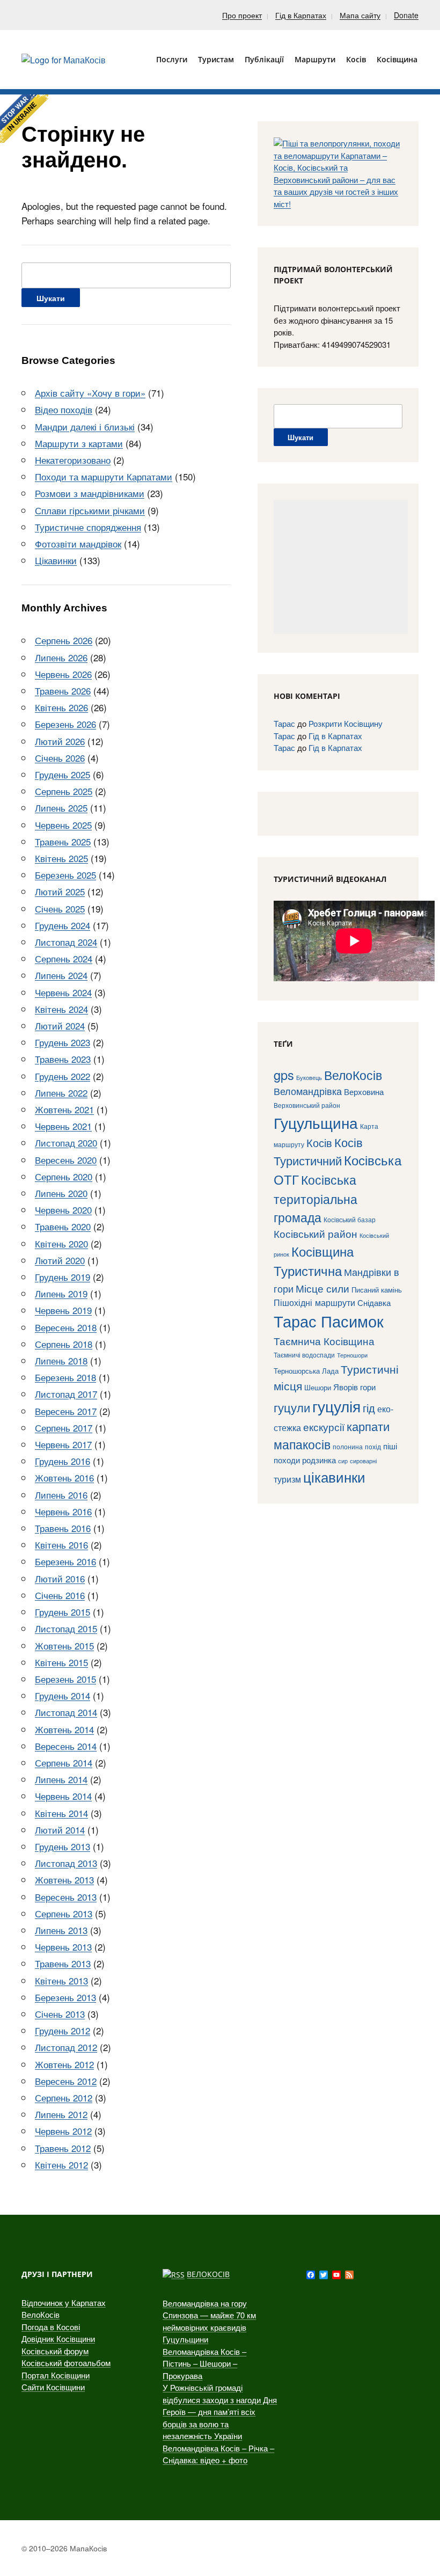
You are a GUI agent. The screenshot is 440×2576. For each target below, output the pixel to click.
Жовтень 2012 (64, 2064)
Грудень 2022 (63, 1076)
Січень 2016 (60, 1595)
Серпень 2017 (64, 1428)
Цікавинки (56, 560)
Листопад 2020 (66, 1143)
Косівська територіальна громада (316, 1198)
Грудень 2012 (63, 2030)
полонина (348, 1446)
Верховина (364, 1092)
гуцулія (336, 1406)
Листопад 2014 (66, 1712)
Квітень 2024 (61, 1009)
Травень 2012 (63, 2148)
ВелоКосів (353, 1075)
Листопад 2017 (66, 1394)
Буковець (309, 1077)
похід (373, 1447)
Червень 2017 (63, 1444)
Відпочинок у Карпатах (64, 2303)
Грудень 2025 (63, 774)
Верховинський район (307, 1105)
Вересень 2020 (66, 1160)
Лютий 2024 (60, 1026)
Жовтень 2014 (64, 1729)
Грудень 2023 (63, 1042)
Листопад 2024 (66, 942)
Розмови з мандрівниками (90, 493)
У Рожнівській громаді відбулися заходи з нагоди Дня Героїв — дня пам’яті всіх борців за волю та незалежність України (220, 2411)
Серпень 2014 (64, 1763)
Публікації (264, 59)
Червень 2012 (63, 2131)
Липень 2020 (61, 1193)
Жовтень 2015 (64, 1645)
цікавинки (334, 1476)
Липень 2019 (61, 1293)
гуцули (292, 1407)
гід (369, 1408)
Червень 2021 (63, 1126)
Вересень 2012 (66, 2081)
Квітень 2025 (61, 858)
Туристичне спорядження (88, 527)
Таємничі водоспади (304, 1355)
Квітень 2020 (61, 1243)
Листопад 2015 (66, 1628)
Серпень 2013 (64, 1913)
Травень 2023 (63, 1059)
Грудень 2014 (63, 1695)
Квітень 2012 (61, 2165)
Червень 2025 (63, 825)
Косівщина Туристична (314, 1261)
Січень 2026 (60, 758)
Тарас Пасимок (329, 1320)
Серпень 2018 (64, 1344)
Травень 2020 (63, 1226)
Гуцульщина (316, 1122)
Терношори (352, 1355)
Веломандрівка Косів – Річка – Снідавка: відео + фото (218, 2454)
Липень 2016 (61, 1495)
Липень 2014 (61, 1779)
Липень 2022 (61, 1093)
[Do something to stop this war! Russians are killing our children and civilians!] (24, 119)
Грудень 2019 (63, 1277)
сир (343, 1461)
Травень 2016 (63, 1528)
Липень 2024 (61, 975)
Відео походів (64, 409)
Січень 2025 (60, 908)
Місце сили (322, 1288)
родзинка (319, 1460)
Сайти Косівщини (53, 2387)
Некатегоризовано (73, 460)
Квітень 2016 (61, 1545)
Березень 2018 (65, 1377)
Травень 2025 (63, 841)
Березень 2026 (65, 724)
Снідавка (374, 1302)
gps (284, 1075)
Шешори (318, 1387)
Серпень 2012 (64, 2097)
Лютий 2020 (60, 1260)
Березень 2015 (65, 1679)
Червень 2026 (63, 674)
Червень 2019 (63, 1310)
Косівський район (316, 1233)
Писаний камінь (377, 1290)
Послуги (172, 59)
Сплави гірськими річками (90, 510)
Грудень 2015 (63, 1612)
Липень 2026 (61, 657)
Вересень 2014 (66, 1746)
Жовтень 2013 (64, 1880)
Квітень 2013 (61, 1980)
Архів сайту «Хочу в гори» (90, 393)
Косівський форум (55, 2351)
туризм (287, 1479)
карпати (368, 1426)
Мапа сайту (360, 15)
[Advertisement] (341, 567)
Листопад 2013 (66, 1863)
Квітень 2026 (61, 707)
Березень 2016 (65, 1561)
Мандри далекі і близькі (85, 426)
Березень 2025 (65, 875)
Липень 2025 (61, 808)
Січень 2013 (60, 2014)
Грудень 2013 (63, 1846)
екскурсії (324, 1426)
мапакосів (302, 1444)
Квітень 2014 (61, 1813)
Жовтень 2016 (64, 1477)
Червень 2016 (63, 1511)
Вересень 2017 (66, 1411)
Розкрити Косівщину (346, 723)
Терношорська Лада (306, 1371)
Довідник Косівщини (58, 2338)
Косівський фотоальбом (66, 2363)
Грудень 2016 (63, 1461)
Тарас (284, 723)
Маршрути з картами (79, 443)
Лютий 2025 (60, 891)
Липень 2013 (61, 1930)
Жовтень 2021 (64, 1109)
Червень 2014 (63, 1796)
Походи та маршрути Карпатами (104, 476)
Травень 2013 (63, 1963)
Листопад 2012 (66, 2047)
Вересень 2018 (66, 1327)
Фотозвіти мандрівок (78, 543)
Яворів (346, 1387)
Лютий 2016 (60, 1578)
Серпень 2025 (64, 791)
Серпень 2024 (64, 958)
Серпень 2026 (64, 640)
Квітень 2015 (61, 1662)
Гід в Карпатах (301, 15)
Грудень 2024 (63, 925)
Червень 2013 (63, 1947)
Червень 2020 (63, 1210)
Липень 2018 (61, 1360)
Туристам (216, 59)
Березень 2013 (65, 1997)
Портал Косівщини (56, 2375)
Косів (319, 1143)
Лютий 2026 (60, 741)
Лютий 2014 (60, 1830)
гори (368, 1387)
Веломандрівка (308, 1091)
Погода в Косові (51, 2327)
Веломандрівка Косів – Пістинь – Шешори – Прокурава (204, 2363)
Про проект (242, 15)
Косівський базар (350, 1220)
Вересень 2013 (66, 1897)
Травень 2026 (63, 691)
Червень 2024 (63, 992)
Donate (406, 15)
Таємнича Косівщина (324, 1341)
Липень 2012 (61, 2114)
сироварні (363, 1461)
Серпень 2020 (64, 1176)
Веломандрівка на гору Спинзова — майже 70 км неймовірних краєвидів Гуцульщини (209, 2321)
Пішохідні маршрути (314, 1302)
